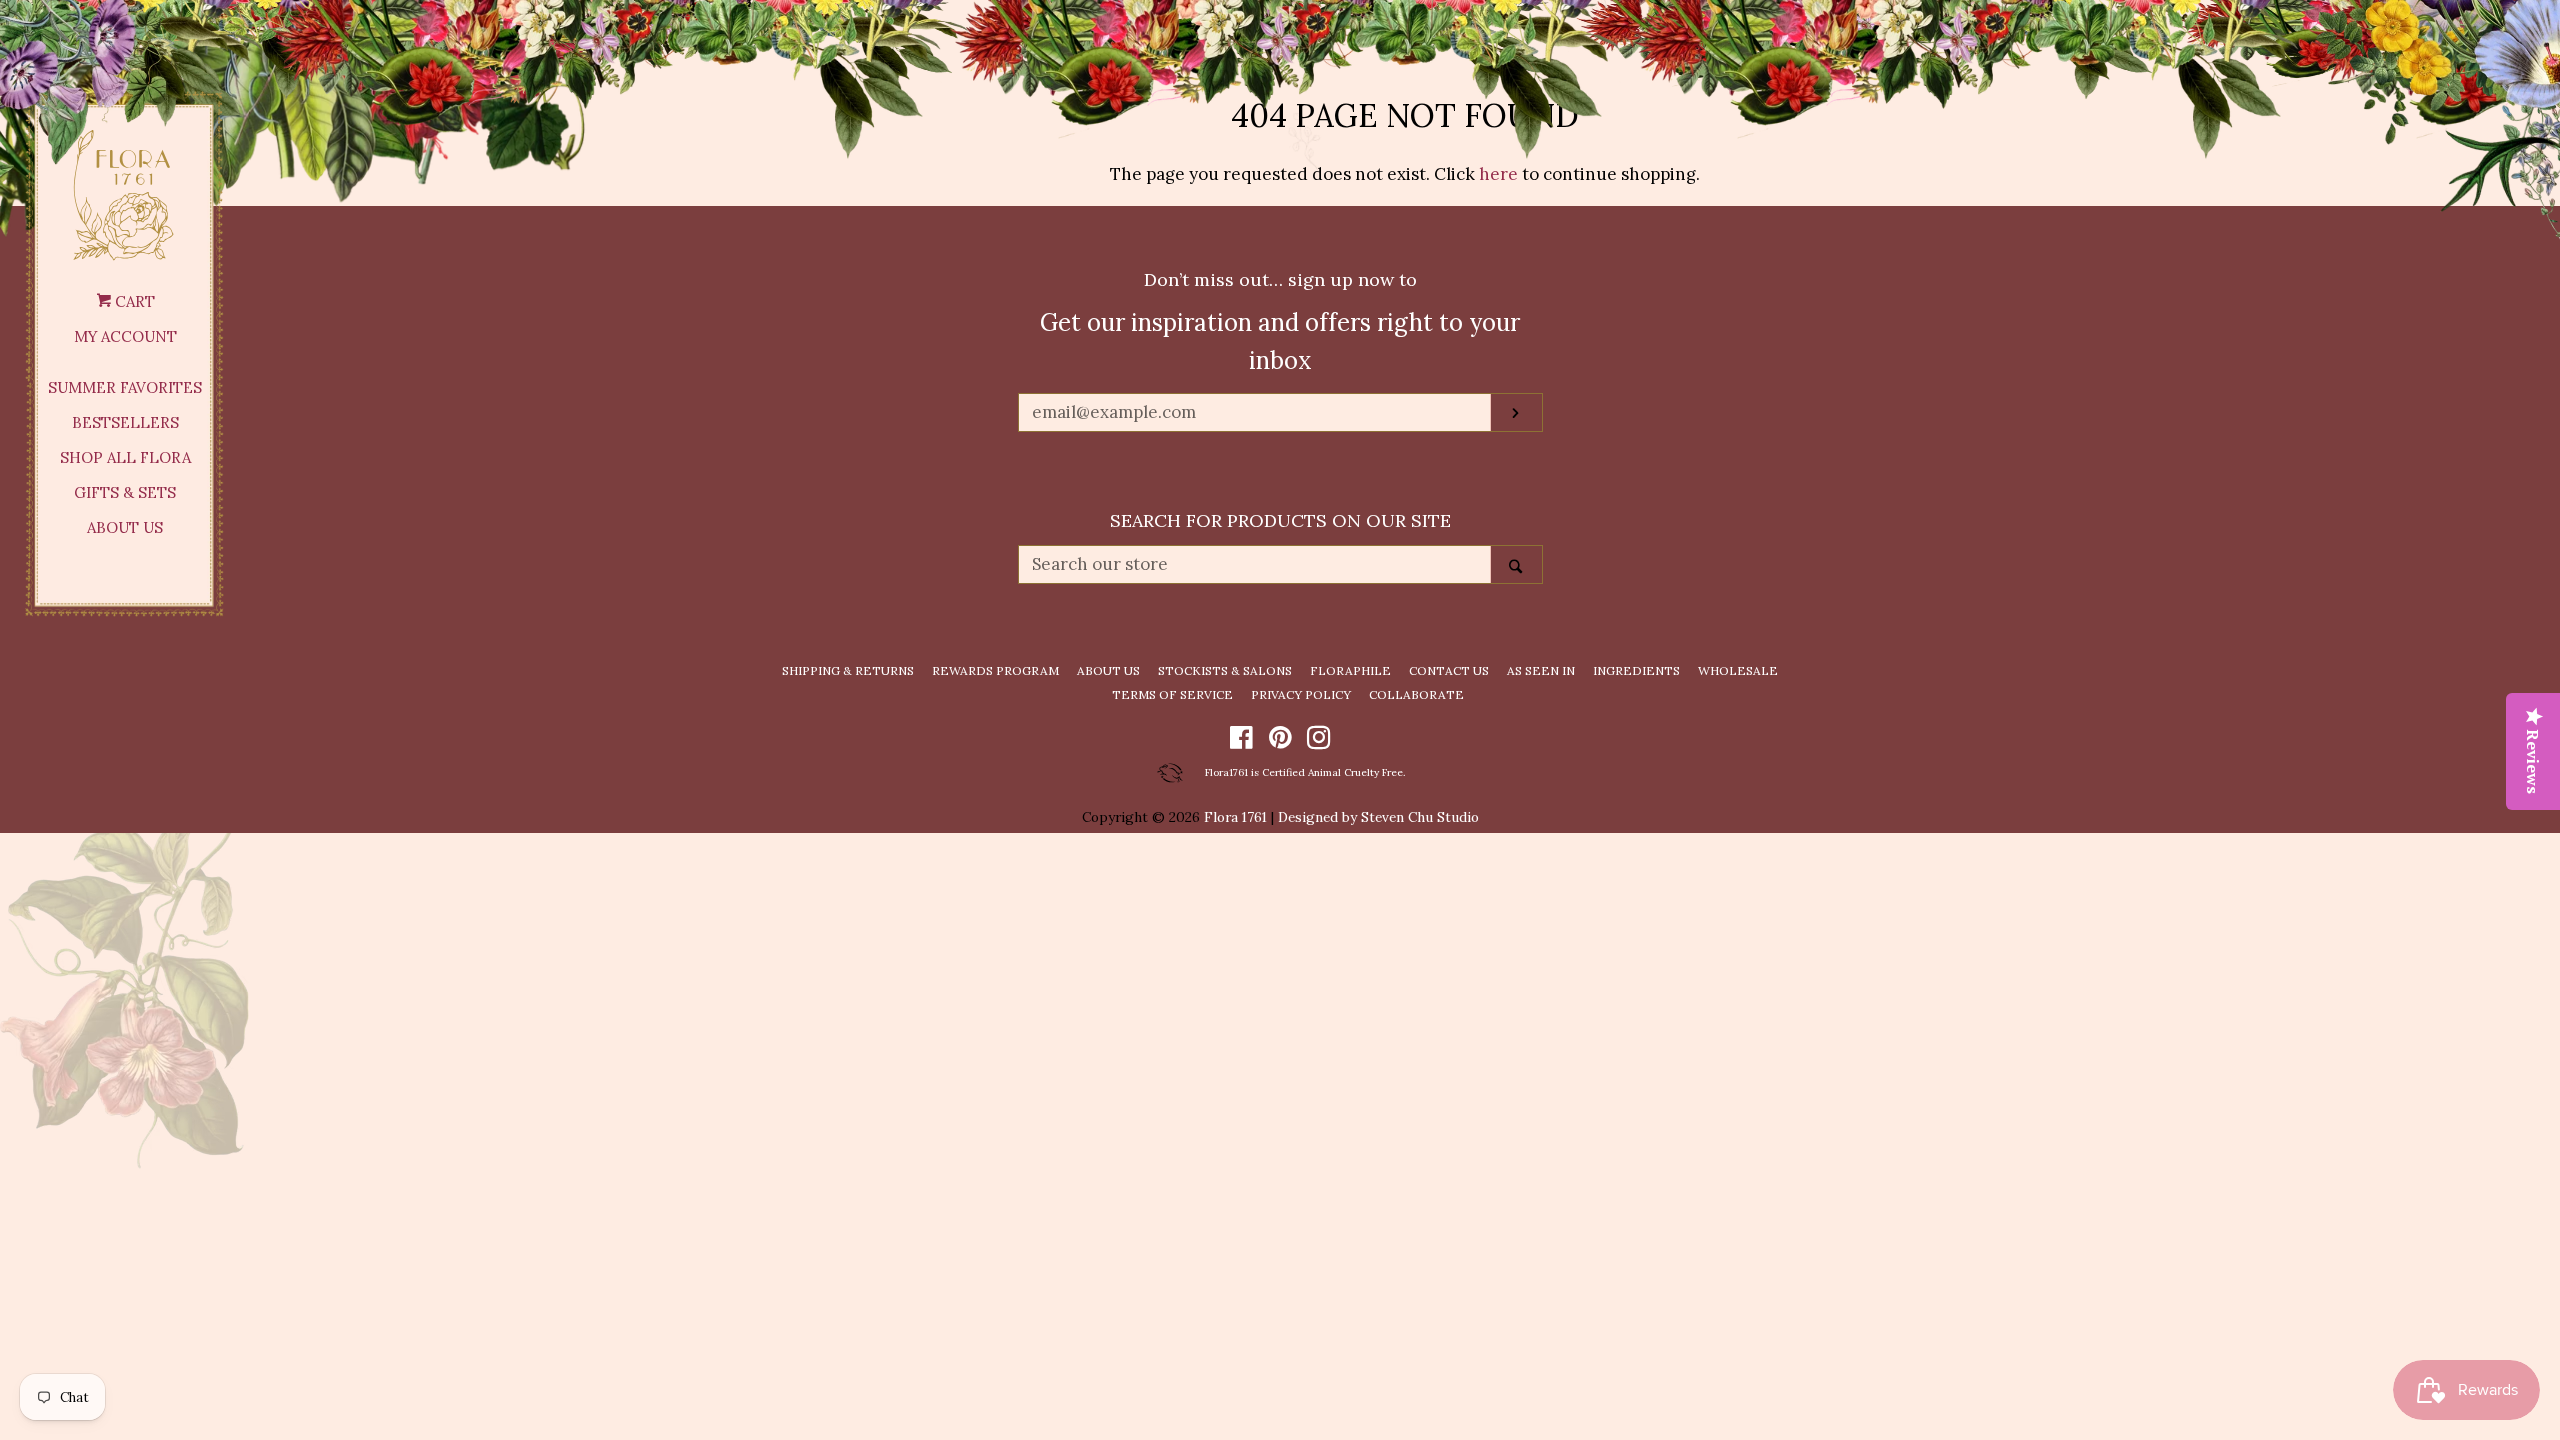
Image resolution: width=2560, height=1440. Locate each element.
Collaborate (1416, 694)
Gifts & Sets (125, 492)
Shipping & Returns (848, 670)
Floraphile (1350, 670)
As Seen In (1541, 670)
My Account (125, 336)
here (1498, 174)
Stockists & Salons (1225, 670)
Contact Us (1449, 670)
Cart (133, 301)
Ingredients (1636, 670)
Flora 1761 (1235, 817)
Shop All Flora (125, 457)
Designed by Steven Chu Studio (1378, 817)
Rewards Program (995, 670)
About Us (125, 527)
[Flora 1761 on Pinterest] (1280, 741)
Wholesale (1738, 670)
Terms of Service (1172, 694)
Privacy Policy (1301, 694)
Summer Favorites (125, 387)
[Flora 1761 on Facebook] (1241, 741)
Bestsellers (125, 422)
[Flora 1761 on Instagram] (1319, 741)
